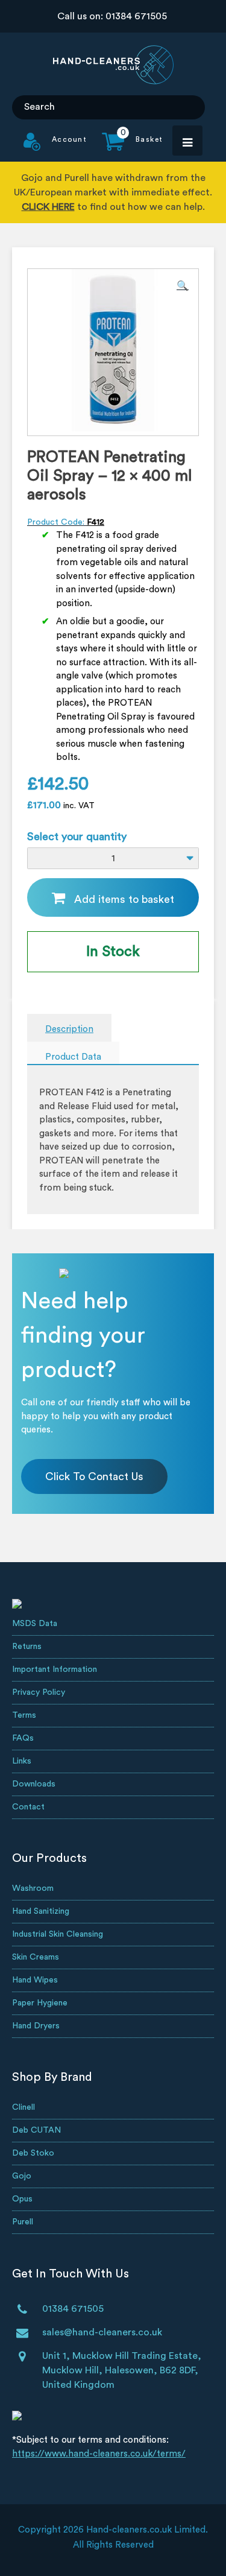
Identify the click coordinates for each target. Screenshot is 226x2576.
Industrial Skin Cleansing (58, 1934)
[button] (183, 286)
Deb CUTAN (36, 2130)
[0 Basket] (125, 148)
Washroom (33, 1888)
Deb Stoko (33, 2153)
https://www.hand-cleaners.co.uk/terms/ (99, 2454)
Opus (22, 2199)
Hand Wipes (35, 1980)
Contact (28, 1807)
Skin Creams (36, 1957)
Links (22, 1761)
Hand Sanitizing (41, 1911)
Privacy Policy (39, 1692)
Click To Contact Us (94, 1476)
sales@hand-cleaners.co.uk (102, 2332)
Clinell (24, 2107)
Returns (27, 1647)
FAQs (23, 1738)
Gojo (22, 2176)
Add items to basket (124, 899)
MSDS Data (35, 1624)
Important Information (55, 1669)
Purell (23, 2222)
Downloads (34, 1784)
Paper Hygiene (40, 2003)
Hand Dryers (36, 2026)
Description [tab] (69, 1029)
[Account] (55, 148)
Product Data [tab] (73, 1057)
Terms (24, 1715)
